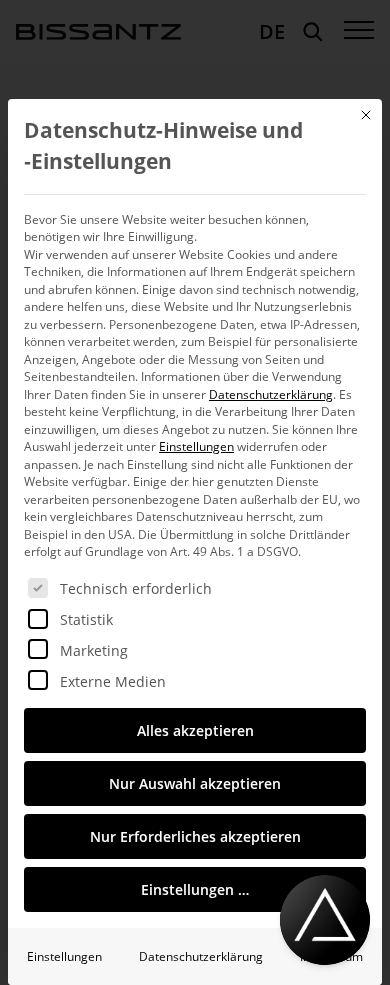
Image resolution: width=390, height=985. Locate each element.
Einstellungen (64, 956)
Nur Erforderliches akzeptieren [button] (195, 836)
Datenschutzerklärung (271, 394)
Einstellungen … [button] (195, 889)
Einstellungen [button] (196, 446)
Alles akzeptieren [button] (195, 730)
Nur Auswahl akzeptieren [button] (195, 783)
